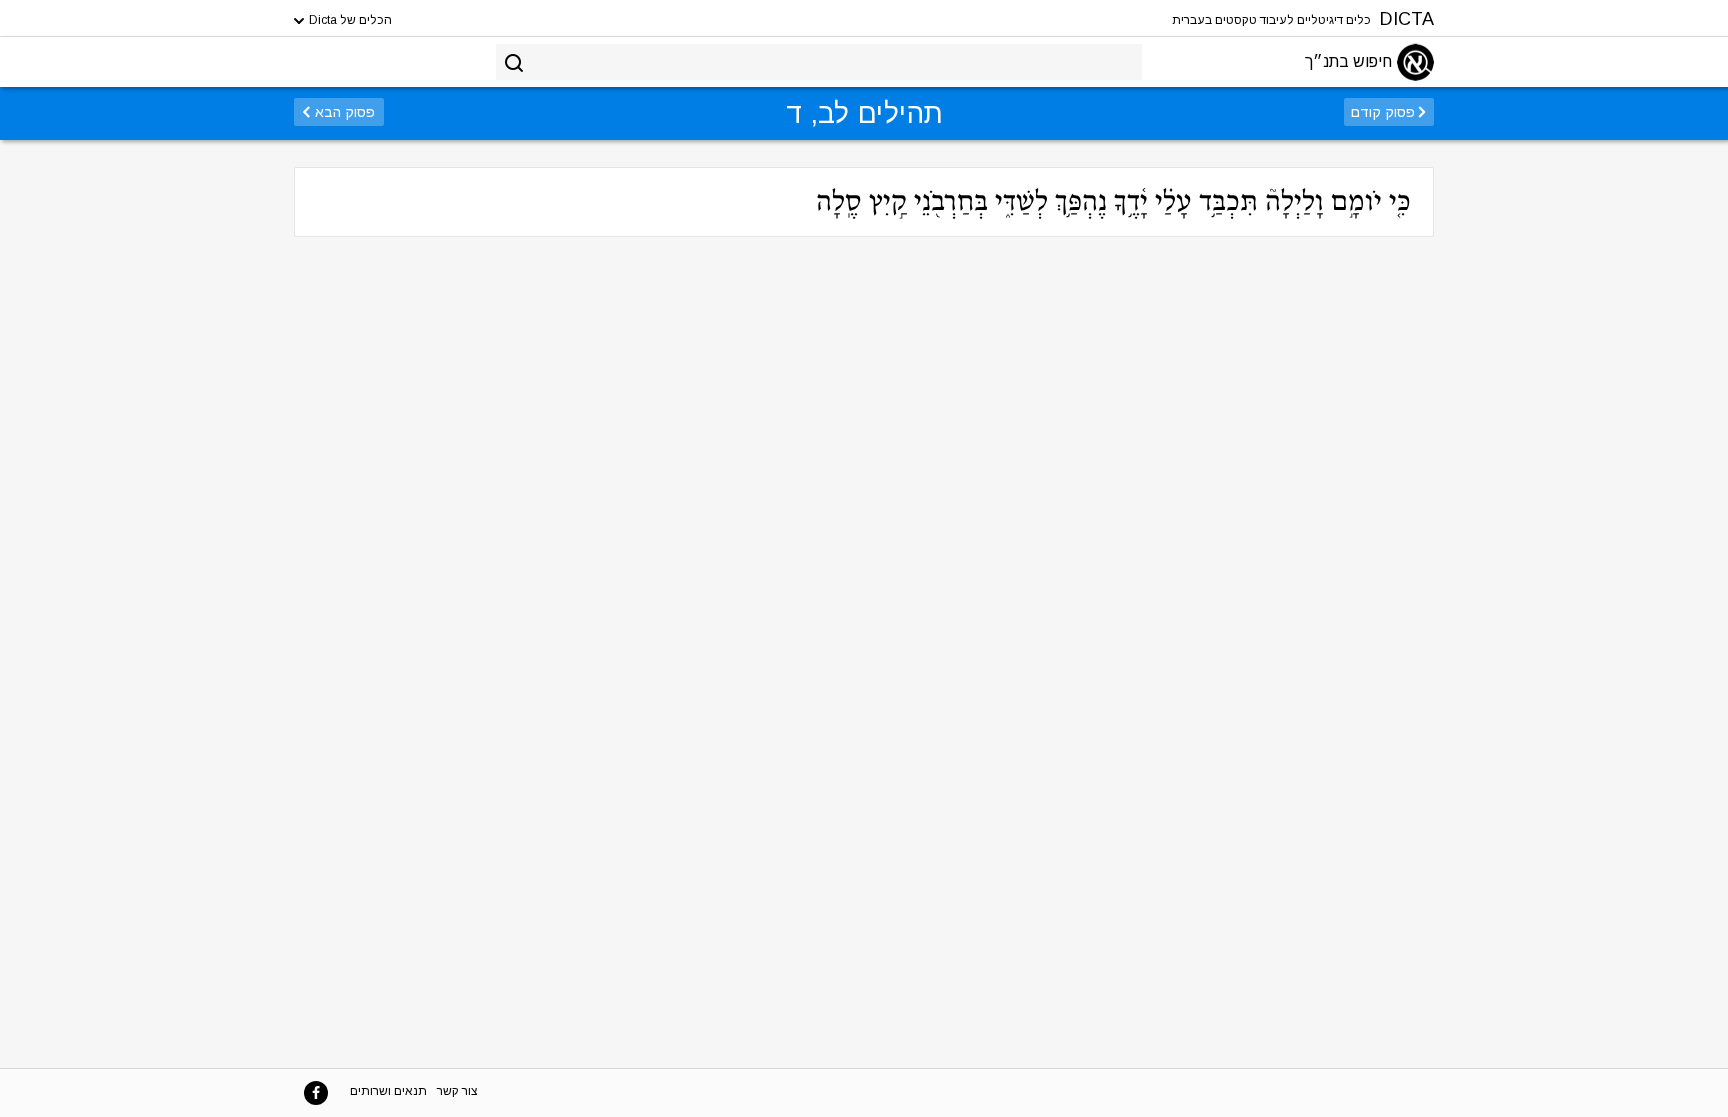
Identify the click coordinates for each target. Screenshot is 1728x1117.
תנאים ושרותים (388, 1091)
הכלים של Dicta (349, 20)
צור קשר (457, 1091)
